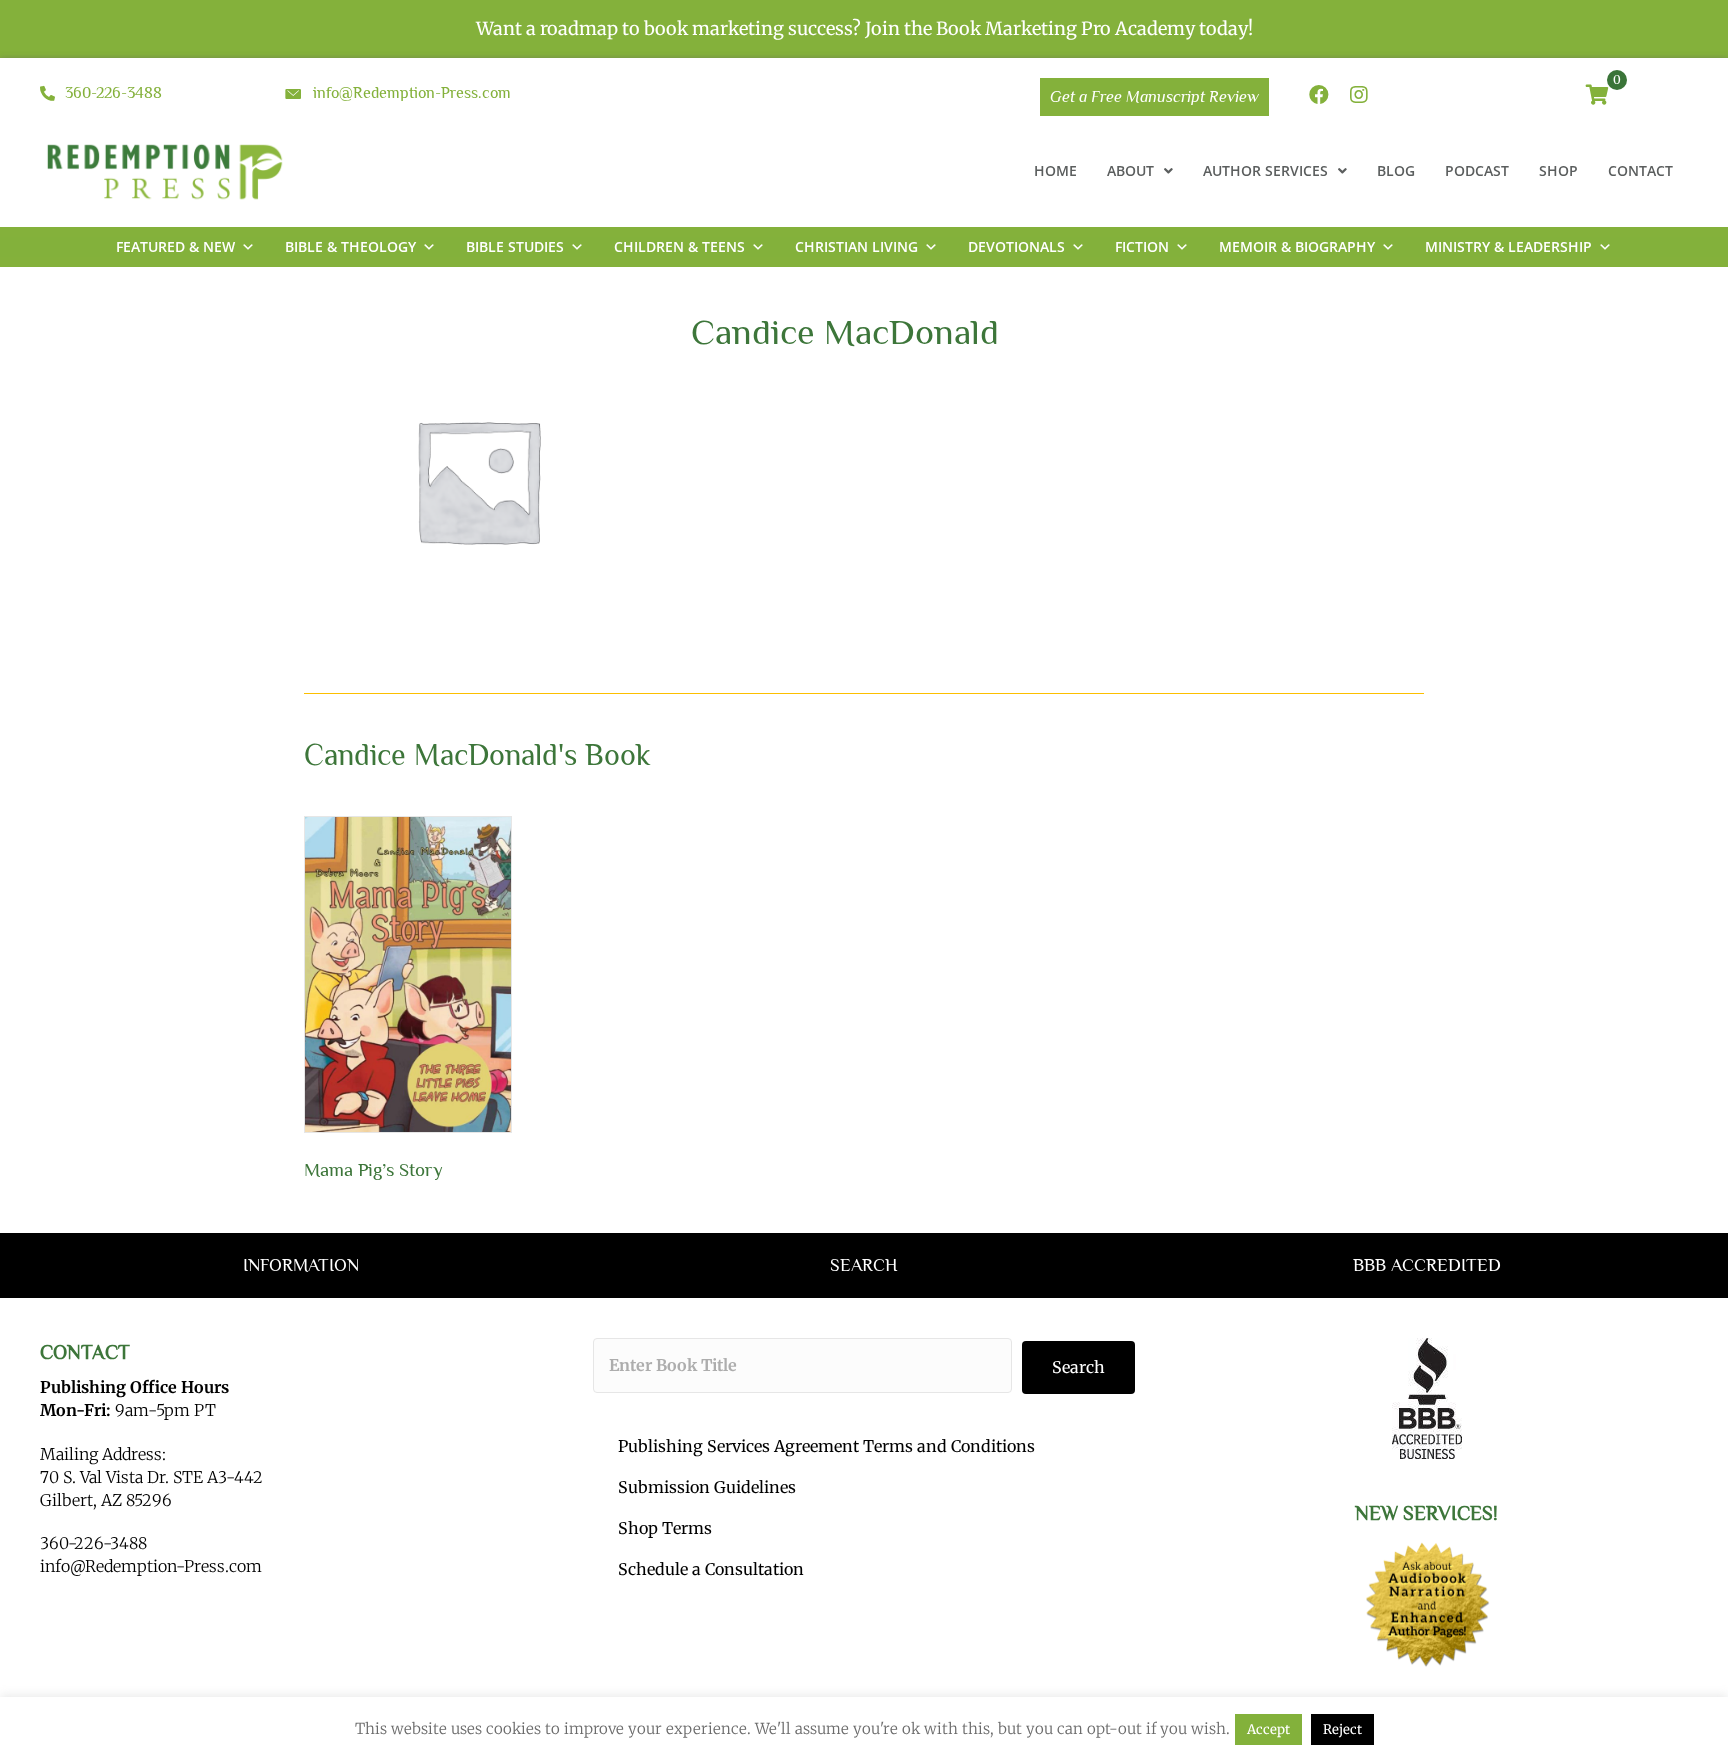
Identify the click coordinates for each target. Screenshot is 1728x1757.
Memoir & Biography (1297, 246)
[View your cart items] (1597, 96)
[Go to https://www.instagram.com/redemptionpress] (1359, 96)
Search (1078, 1367)
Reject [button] (1342, 1729)
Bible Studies (515, 246)
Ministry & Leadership (1508, 246)
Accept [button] (1268, 1729)
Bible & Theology (350, 246)
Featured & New (175, 246)
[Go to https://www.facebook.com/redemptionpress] (1319, 96)
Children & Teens (679, 246)
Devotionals (1016, 246)
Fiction (1142, 246)
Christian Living (856, 246)
